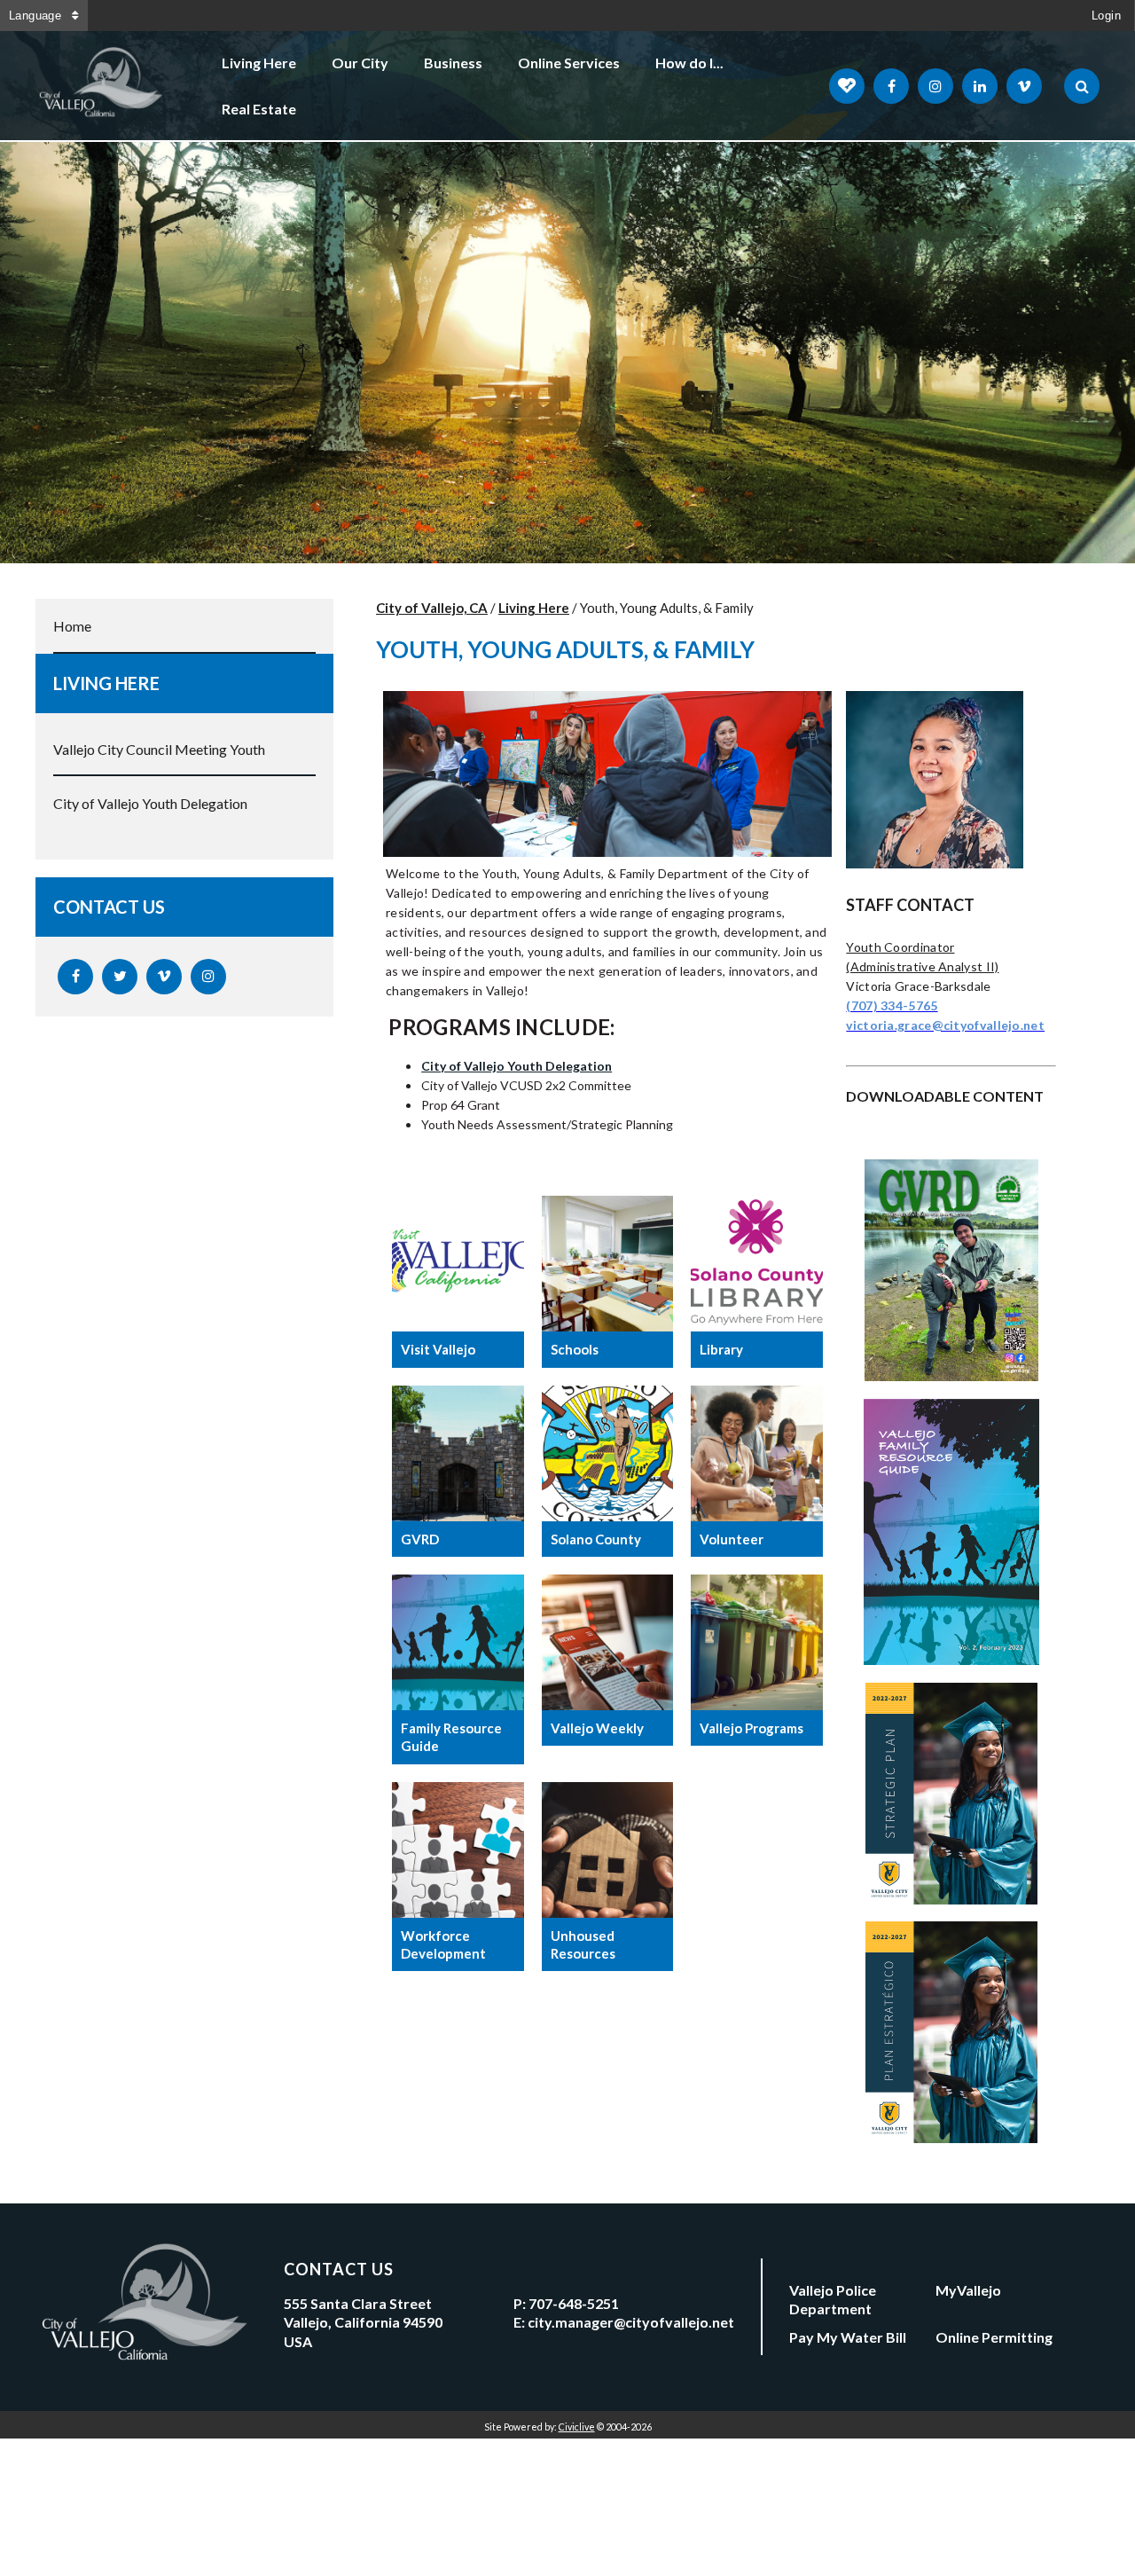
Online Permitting (994, 2337)
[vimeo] (164, 977)
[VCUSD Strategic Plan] (951, 1899)
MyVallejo (968, 2290)
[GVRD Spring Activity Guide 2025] (951, 1375)
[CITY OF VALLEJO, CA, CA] (102, 86)
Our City (360, 63)
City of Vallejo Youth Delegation (150, 803)
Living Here (259, 63)
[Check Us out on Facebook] (891, 86)
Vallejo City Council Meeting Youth (159, 749)
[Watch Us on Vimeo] (1024, 86)
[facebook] (75, 977)
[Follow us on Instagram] (935, 86)
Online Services (569, 63)
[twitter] (120, 977)
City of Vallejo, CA (432, 608)
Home (72, 626)
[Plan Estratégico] (951, 2137)
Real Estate (259, 109)
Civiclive (577, 2427)
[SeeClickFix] (847, 86)
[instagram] (208, 977)
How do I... (689, 63)
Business (453, 63)
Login (1106, 16)
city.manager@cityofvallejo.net (631, 2322)
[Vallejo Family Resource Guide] (951, 1659)
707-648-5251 (574, 2303)
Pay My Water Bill (848, 2337)
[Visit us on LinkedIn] (980, 86)
